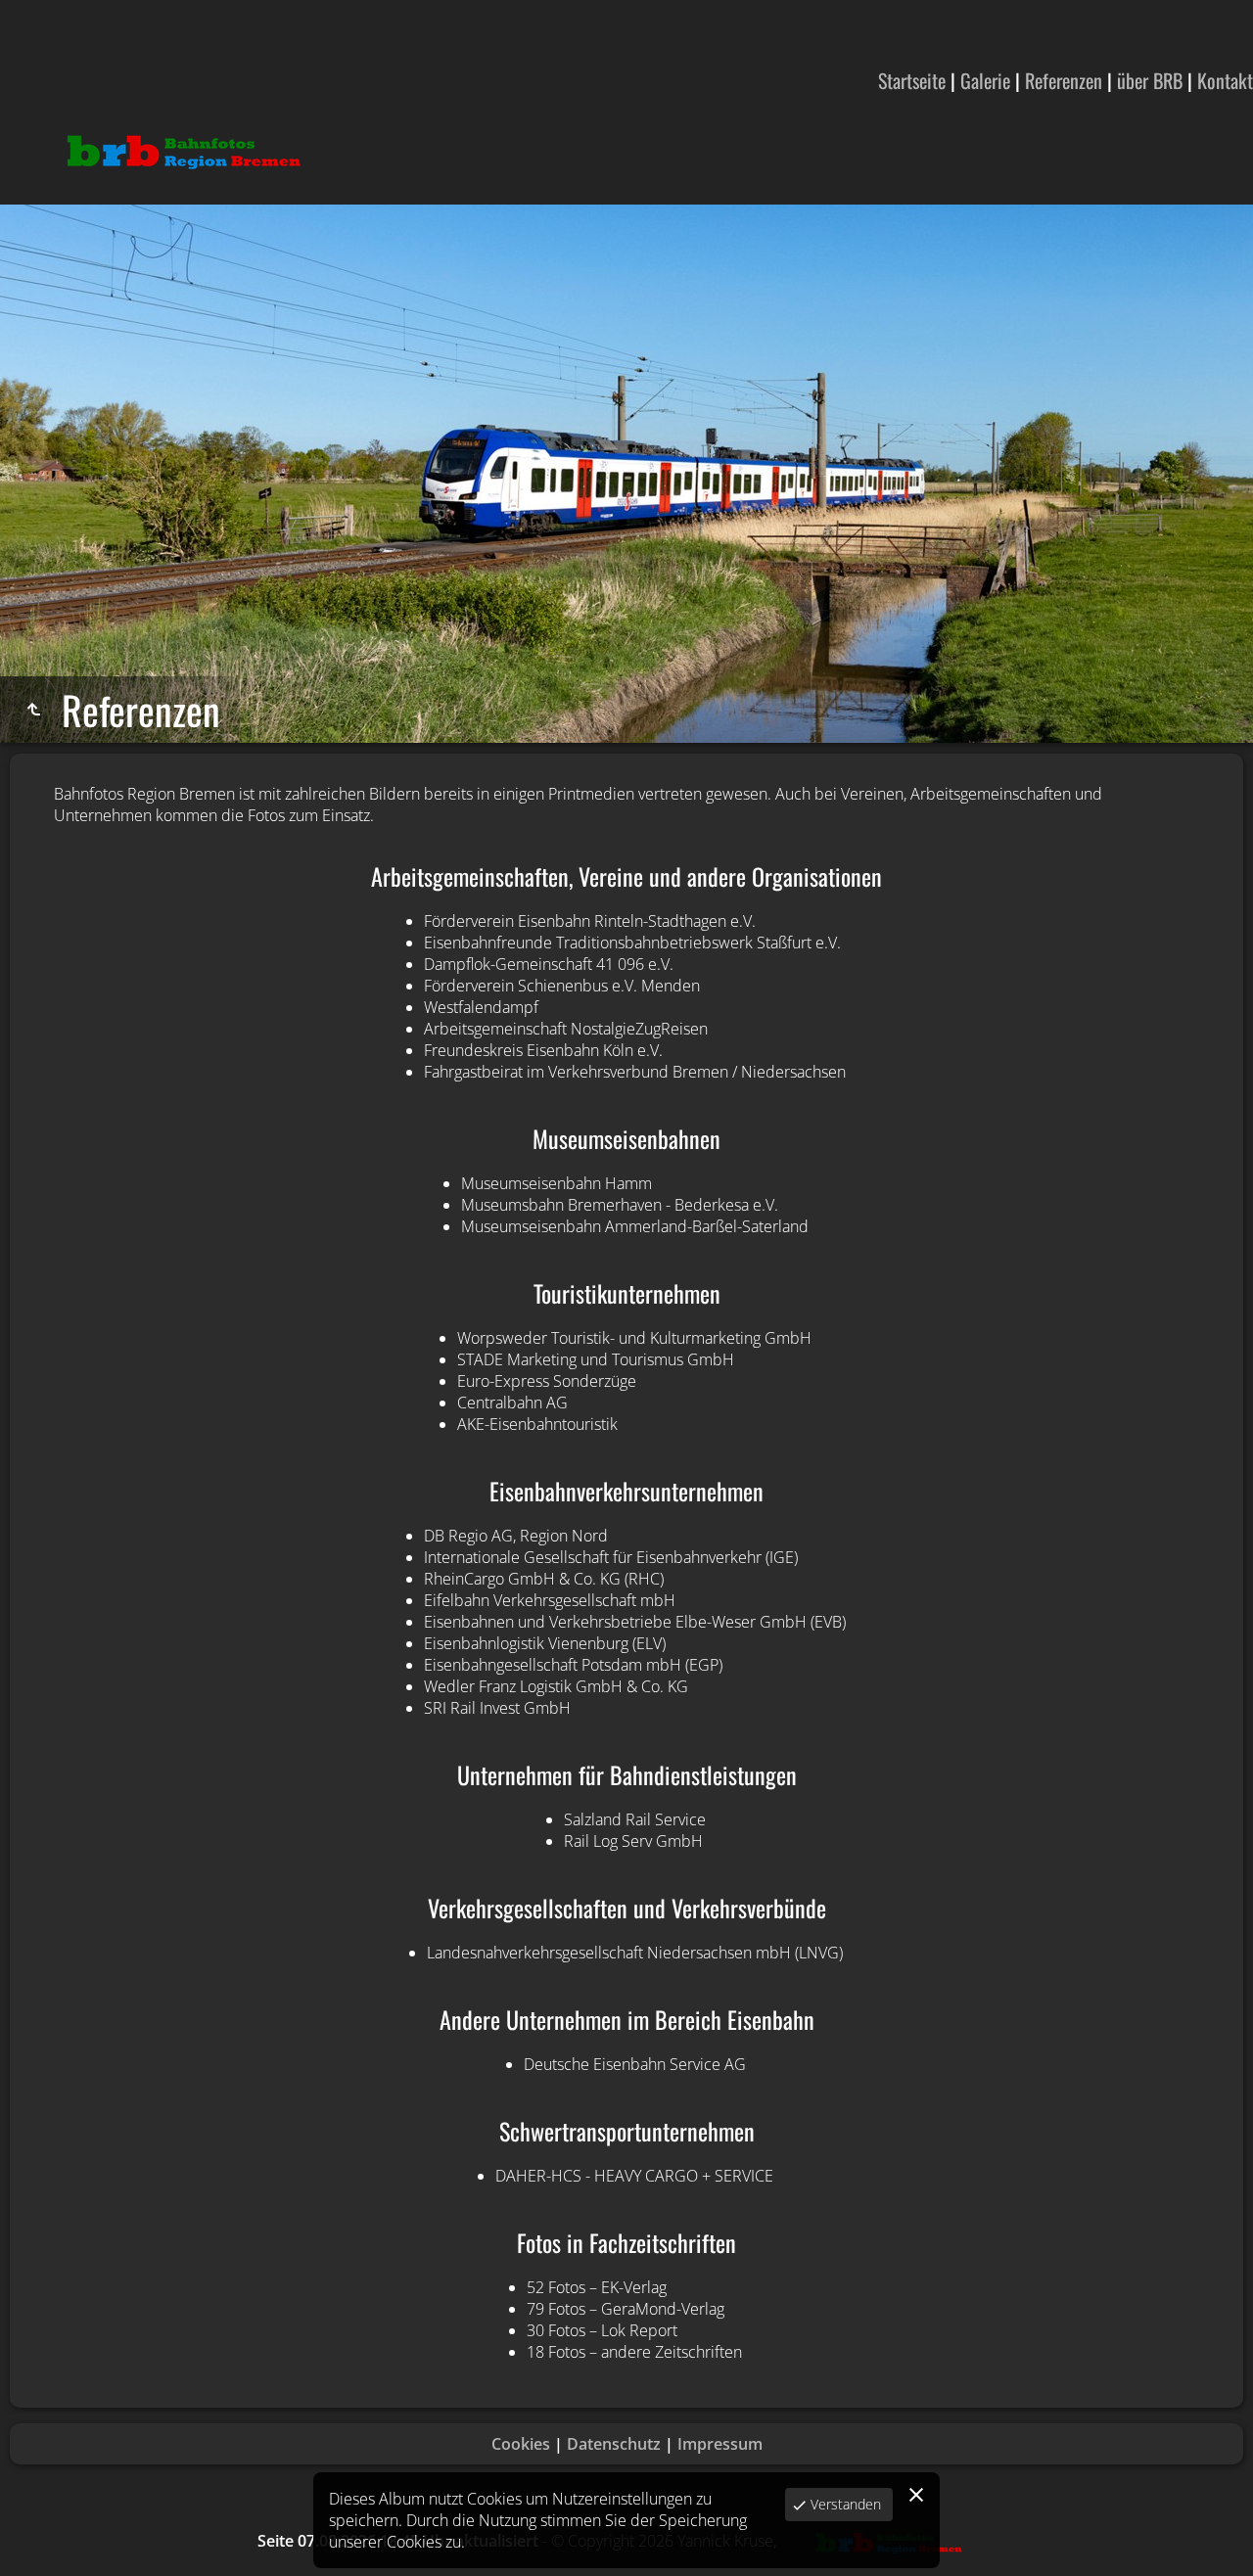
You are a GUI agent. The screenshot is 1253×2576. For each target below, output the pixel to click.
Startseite (912, 80)
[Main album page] (182, 151)
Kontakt (1225, 80)
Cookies (521, 2444)
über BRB (1150, 80)
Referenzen (1064, 80)
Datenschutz (614, 2444)
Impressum (720, 2444)
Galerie (985, 80)
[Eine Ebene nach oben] (33, 710)
